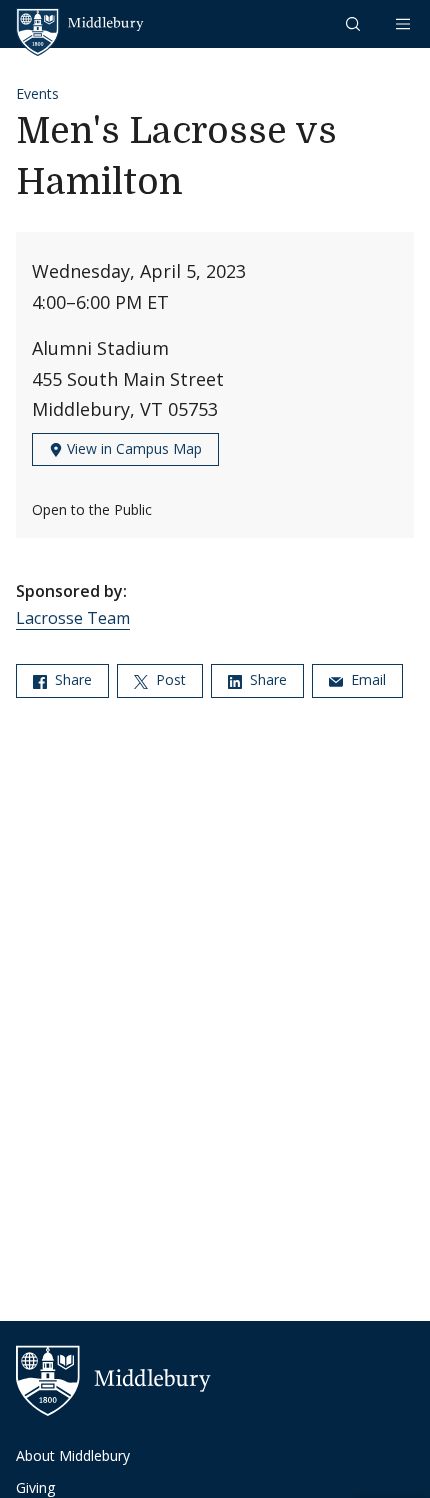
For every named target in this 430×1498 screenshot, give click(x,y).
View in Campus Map (132, 448)
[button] (355, 23)
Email (366, 679)
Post (169, 679)
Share (71, 679)
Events (37, 93)
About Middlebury (73, 1455)
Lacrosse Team (73, 618)
